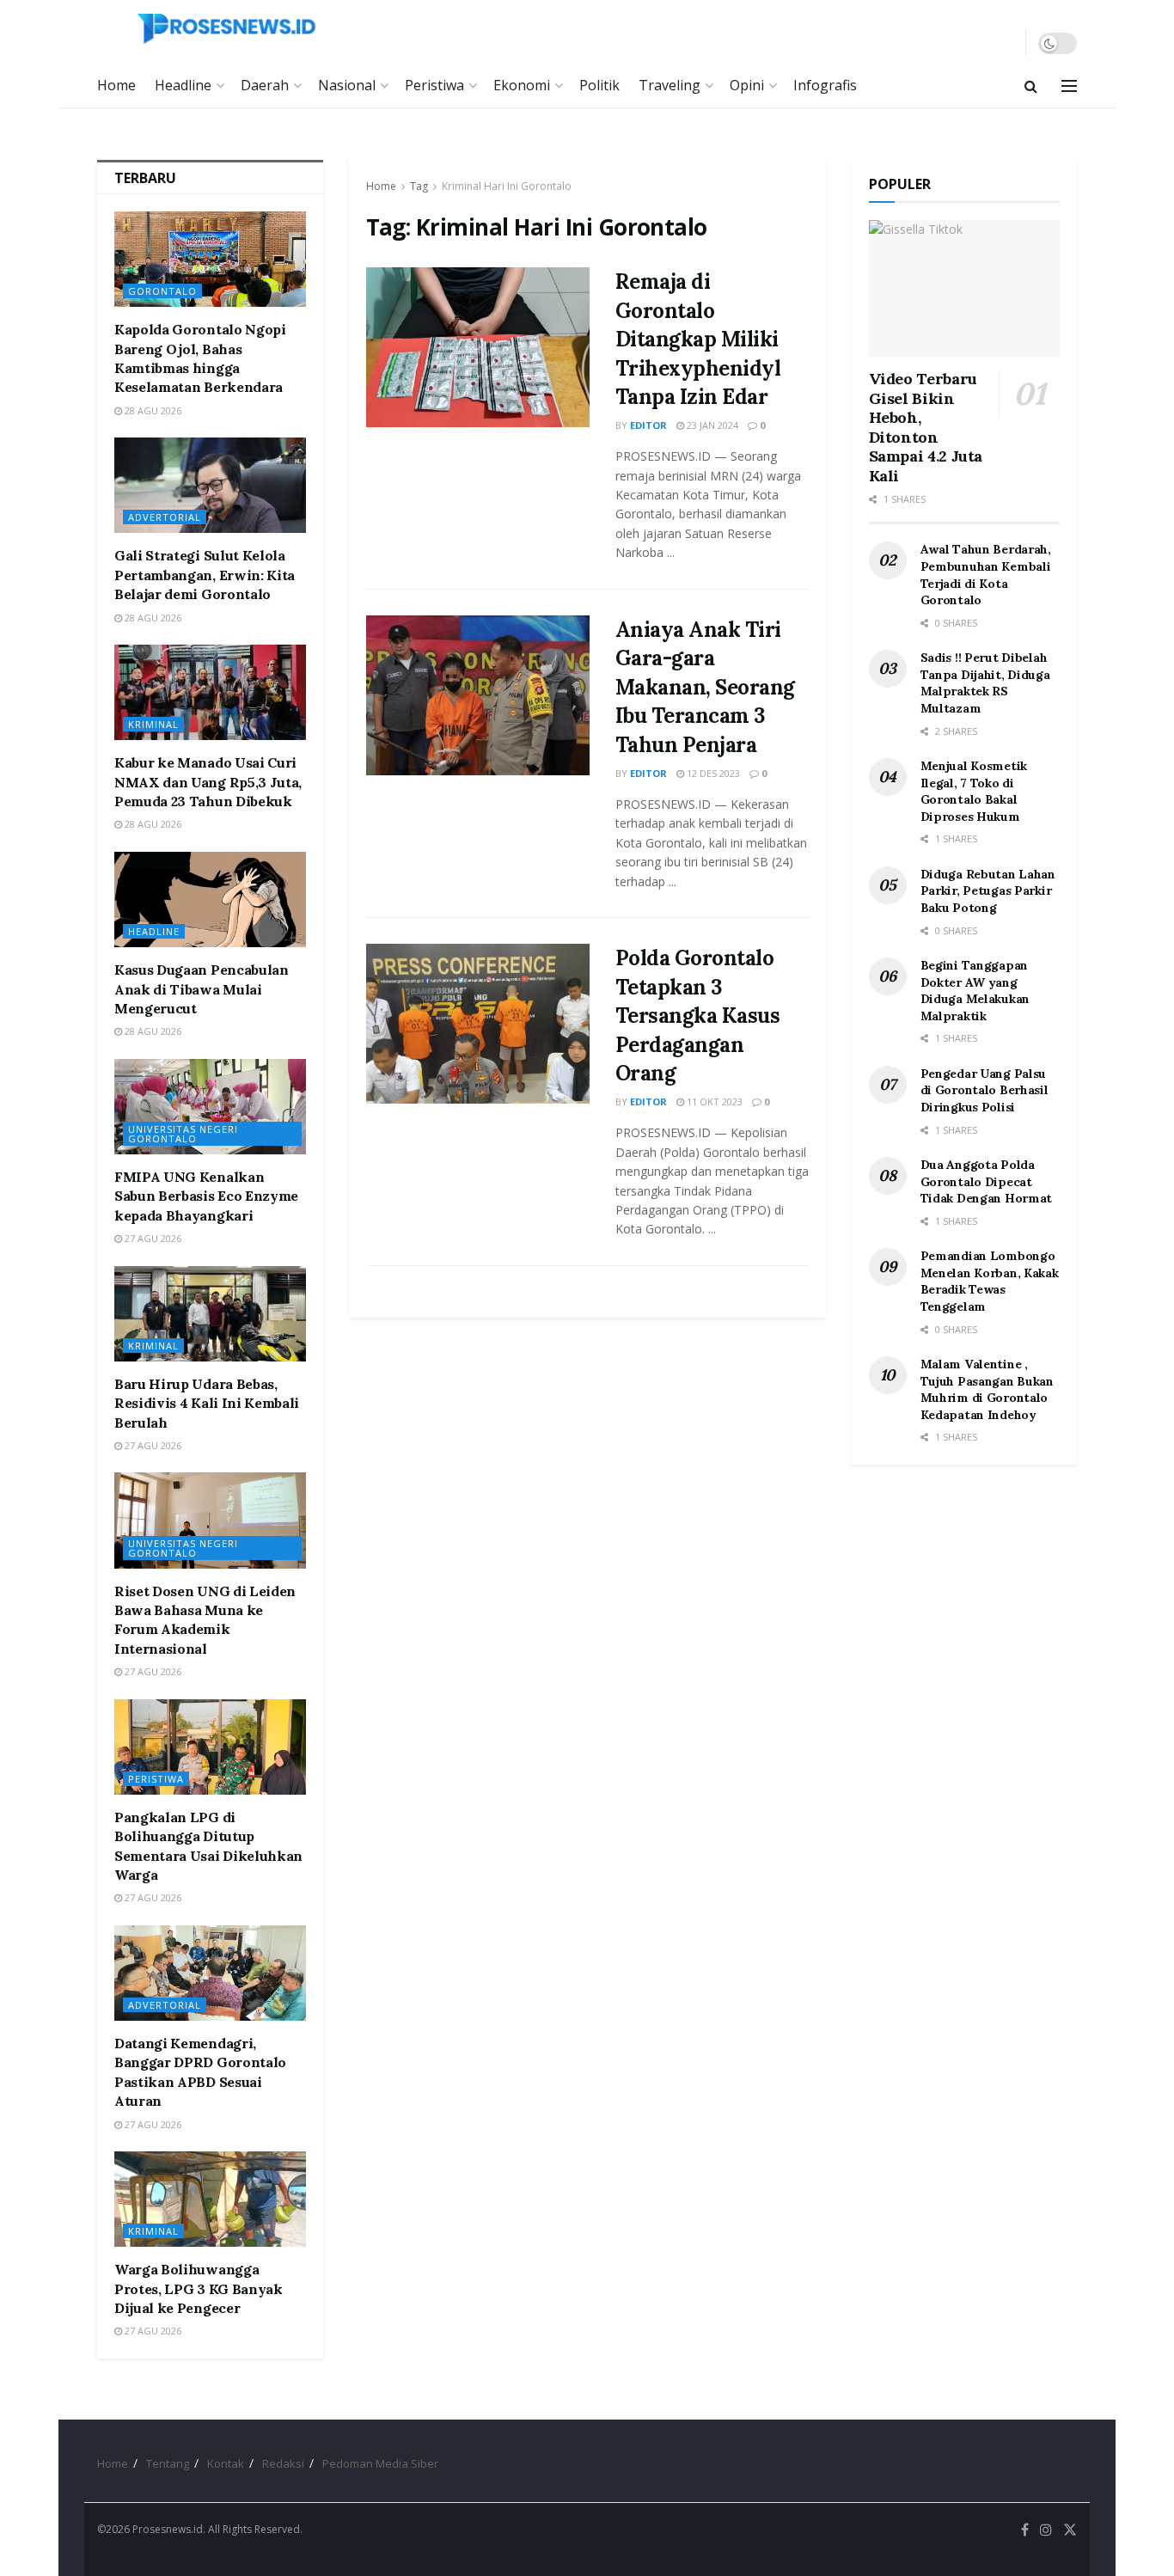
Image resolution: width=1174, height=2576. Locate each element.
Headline (183, 85)
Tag (419, 186)
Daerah (265, 85)
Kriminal (153, 724)
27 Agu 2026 (152, 1238)
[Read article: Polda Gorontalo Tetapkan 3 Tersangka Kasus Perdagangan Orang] (478, 1024)
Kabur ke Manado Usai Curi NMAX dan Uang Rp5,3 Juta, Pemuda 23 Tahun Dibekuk (208, 782)
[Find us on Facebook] (1025, 2530)
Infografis (825, 85)
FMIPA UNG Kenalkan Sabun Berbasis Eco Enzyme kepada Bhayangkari (206, 1196)
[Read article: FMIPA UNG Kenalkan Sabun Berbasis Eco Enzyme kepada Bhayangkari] (210, 1107)
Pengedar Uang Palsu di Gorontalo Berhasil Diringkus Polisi (984, 1090)
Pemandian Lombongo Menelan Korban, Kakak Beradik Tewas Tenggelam (990, 1281)
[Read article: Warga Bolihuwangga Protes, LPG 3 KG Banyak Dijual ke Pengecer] (210, 2199)
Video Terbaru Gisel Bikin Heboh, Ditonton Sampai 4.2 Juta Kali (926, 427)
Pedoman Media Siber (380, 2463)
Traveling (670, 85)
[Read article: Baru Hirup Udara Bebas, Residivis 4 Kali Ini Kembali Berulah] (210, 1314)
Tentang (168, 2463)
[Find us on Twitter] (1070, 2530)
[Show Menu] (1069, 86)
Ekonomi (522, 85)
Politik (599, 85)
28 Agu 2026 (152, 410)
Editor (648, 425)
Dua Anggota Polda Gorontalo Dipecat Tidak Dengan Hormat (987, 1181)
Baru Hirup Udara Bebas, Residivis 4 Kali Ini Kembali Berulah (207, 1403)
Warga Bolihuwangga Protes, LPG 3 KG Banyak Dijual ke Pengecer (199, 2288)
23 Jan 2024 (711, 425)
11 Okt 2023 (713, 1101)
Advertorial (165, 517)
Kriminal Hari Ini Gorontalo (507, 186)
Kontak (226, 2463)
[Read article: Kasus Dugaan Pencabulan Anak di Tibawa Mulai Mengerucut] (210, 899)
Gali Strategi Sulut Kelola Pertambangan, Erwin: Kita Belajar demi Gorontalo (205, 575)
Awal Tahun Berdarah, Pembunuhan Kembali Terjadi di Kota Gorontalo (986, 575)
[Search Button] (1031, 86)
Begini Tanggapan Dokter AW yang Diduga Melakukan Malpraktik (975, 991)
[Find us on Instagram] (1046, 2530)
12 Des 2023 (712, 773)
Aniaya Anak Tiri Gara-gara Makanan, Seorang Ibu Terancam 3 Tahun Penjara (705, 687)
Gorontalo (162, 291)
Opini (747, 85)
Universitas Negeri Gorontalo (183, 1134)
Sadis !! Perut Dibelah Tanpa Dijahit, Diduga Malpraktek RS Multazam (985, 683)
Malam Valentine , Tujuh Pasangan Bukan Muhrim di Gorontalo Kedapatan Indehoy (987, 1389)
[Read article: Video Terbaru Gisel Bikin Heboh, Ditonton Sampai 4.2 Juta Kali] (965, 288)
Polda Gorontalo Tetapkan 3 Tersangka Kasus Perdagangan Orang (698, 1016)
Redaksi (283, 2463)
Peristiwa (434, 85)
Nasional (347, 85)
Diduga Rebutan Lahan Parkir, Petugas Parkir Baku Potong (988, 891)
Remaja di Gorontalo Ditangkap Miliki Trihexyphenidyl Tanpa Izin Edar (698, 339)
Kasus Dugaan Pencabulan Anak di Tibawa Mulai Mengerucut (202, 989)
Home (116, 85)
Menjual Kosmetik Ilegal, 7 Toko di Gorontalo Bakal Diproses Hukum (974, 791)
